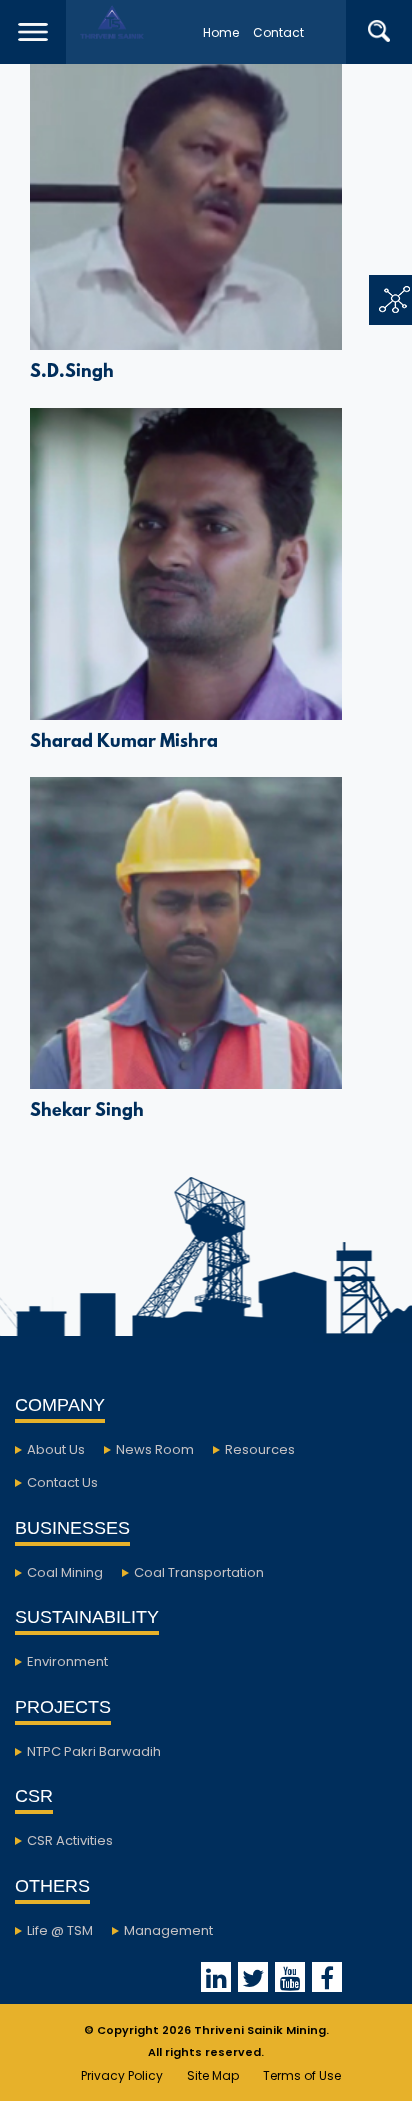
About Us (56, 1449)
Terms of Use (302, 2075)
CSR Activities (70, 1840)
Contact (278, 32)
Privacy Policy (122, 2075)
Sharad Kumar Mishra (124, 743)
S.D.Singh (72, 373)
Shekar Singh (87, 1112)
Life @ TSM (60, 1930)
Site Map (213, 2075)
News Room (155, 1449)
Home (221, 32)
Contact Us (62, 1482)
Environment (67, 1661)
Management (168, 1930)
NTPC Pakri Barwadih (94, 1751)
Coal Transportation (199, 1572)
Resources (260, 1449)
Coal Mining (65, 1572)
